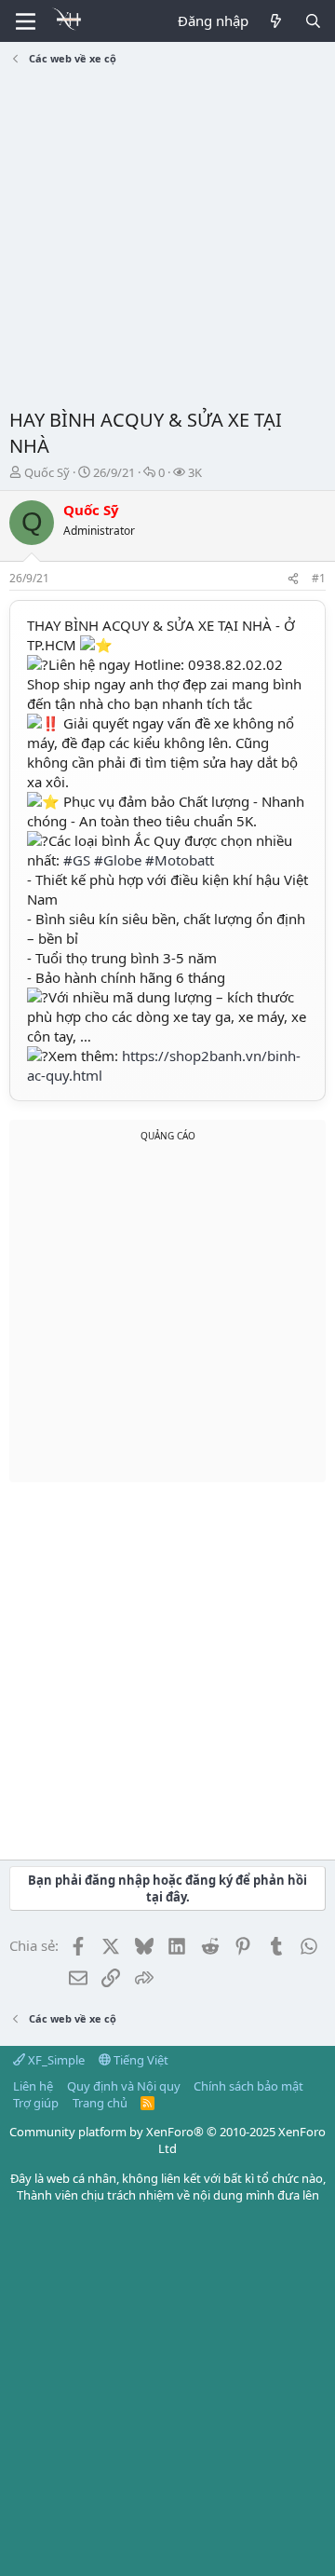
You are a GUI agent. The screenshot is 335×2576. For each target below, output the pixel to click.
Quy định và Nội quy (124, 2086)
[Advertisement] (167, 239)
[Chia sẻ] (293, 579)
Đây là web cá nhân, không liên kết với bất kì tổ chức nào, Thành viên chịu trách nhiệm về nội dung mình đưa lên (168, 2187)
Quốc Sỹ (47, 472)
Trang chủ (100, 2103)
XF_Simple (55, 2060)
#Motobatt (180, 860)
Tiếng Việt (140, 2060)
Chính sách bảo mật (248, 2086)
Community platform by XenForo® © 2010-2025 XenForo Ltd (167, 2140)
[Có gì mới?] (276, 21)
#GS (77, 860)
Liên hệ (33, 2086)
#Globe (118, 860)
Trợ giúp (36, 2103)
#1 (319, 578)
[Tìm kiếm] (313, 21)
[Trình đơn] (26, 21)
